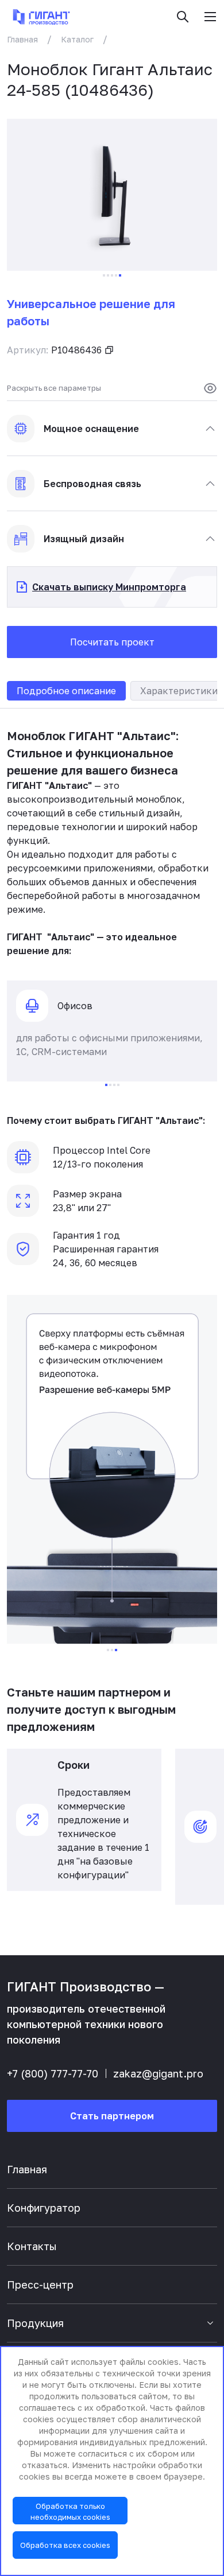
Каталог (77, 39)
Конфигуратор (44, 2208)
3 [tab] (112, 275)
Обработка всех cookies (65, 2545)
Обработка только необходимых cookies (70, 2511)
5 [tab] (120, 275)
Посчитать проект (112, 642)
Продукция (35, 2323)
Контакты (32, 2246)
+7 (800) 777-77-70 (53, 2073)
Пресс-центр (40, 2285)
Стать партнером (112, 2116)
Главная (22, 39)
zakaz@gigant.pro (158, 2073)
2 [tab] (108, 275)
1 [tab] (104, 275)
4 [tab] (116, 275)
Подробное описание (66, 691)
